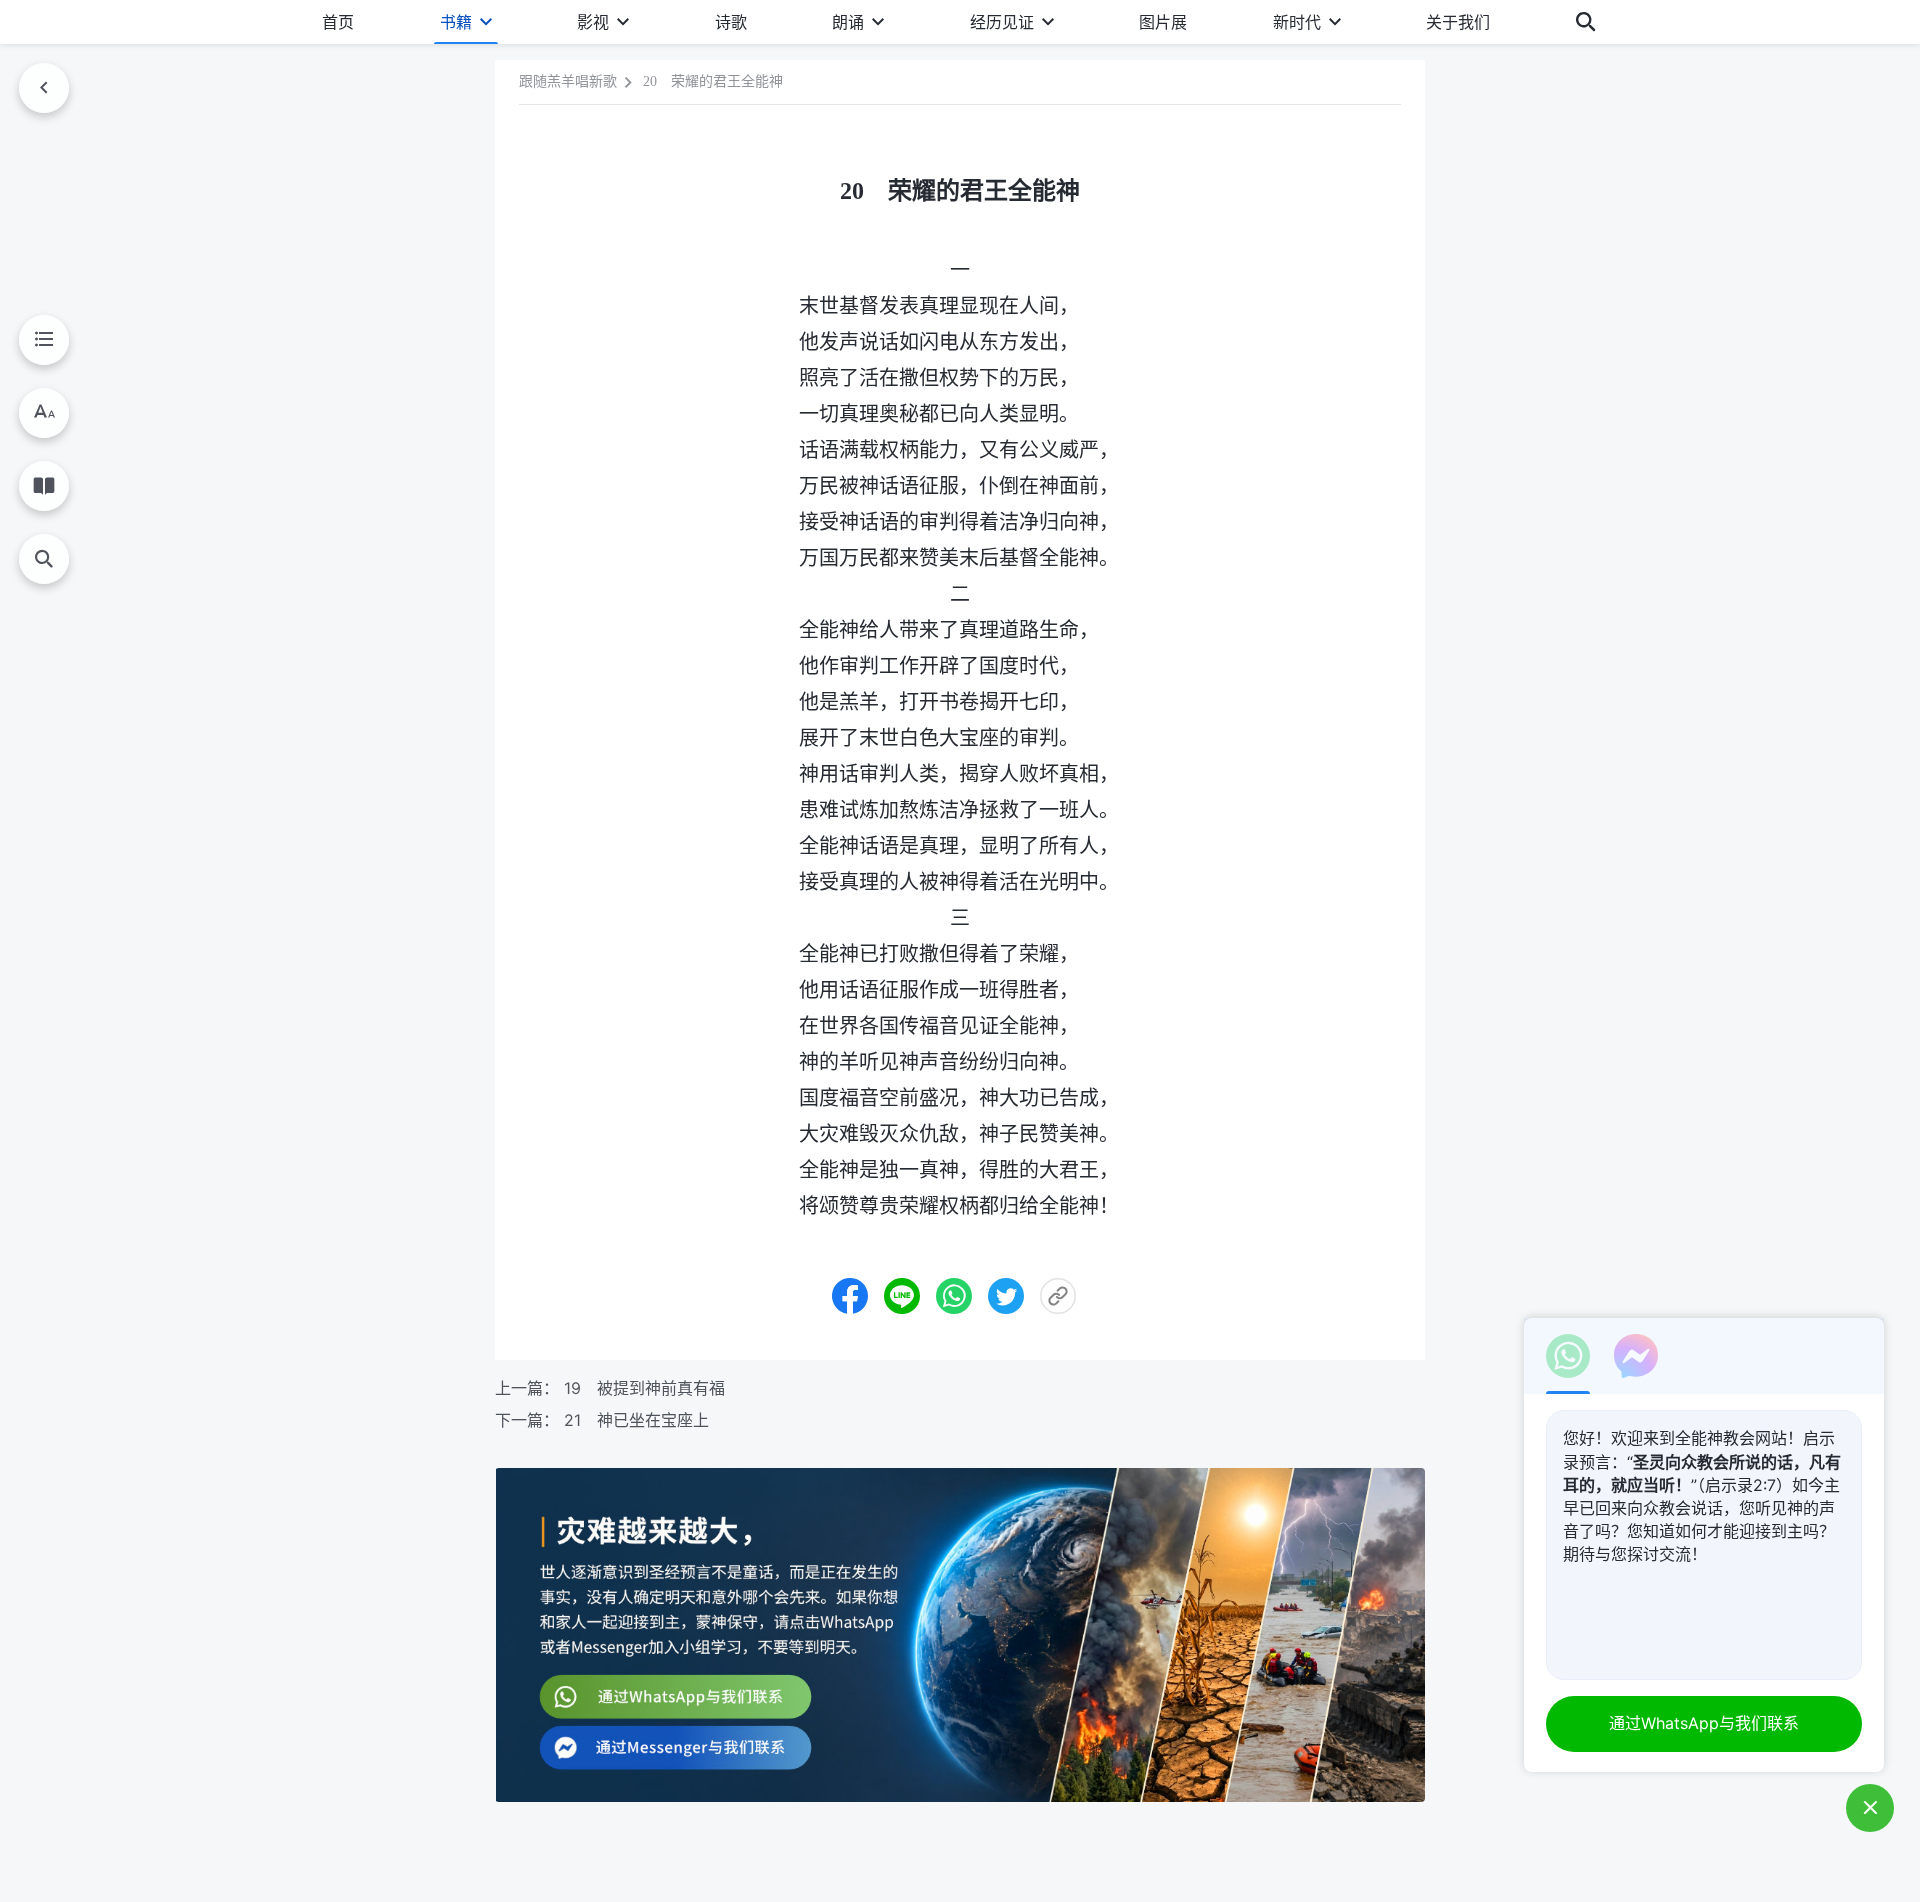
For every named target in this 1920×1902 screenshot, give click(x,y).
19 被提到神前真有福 (644, 1388)
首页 (338, 22)
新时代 (1297, 22)
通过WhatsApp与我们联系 (1704, 1723)
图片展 (1163, 22)
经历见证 (1002, 22)
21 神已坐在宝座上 (636, 1420)
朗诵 (848, 22)
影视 (593, 22)
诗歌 (731, 22)
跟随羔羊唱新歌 (568, 81)
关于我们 (1458, 22)
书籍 (456, 22)
